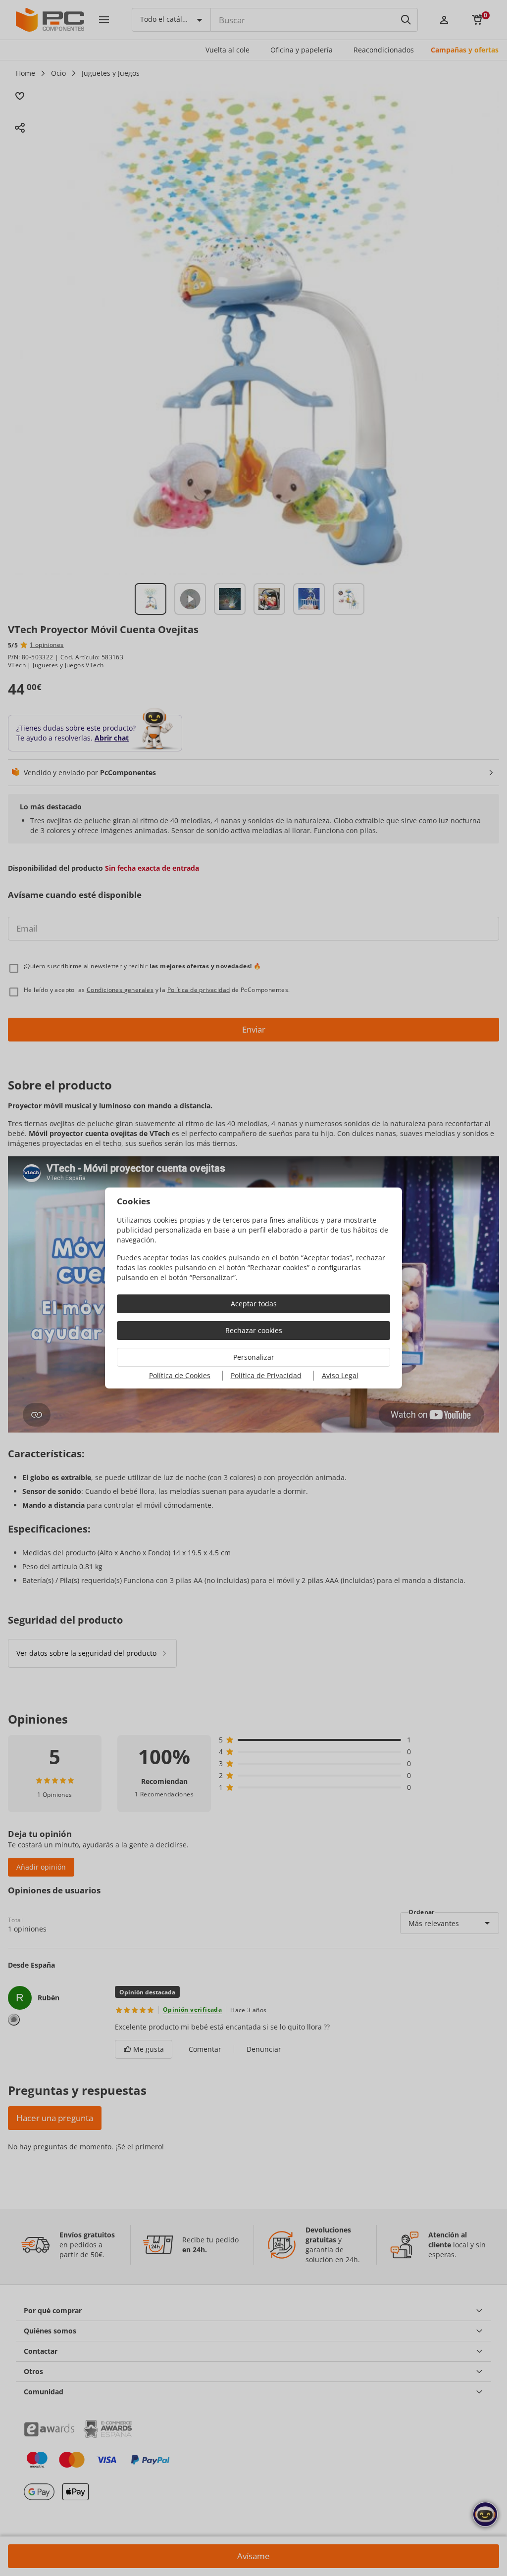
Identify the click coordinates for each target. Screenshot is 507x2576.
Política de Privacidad (266, 1375)
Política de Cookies (180, 1375)
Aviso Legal (340, 1375)
